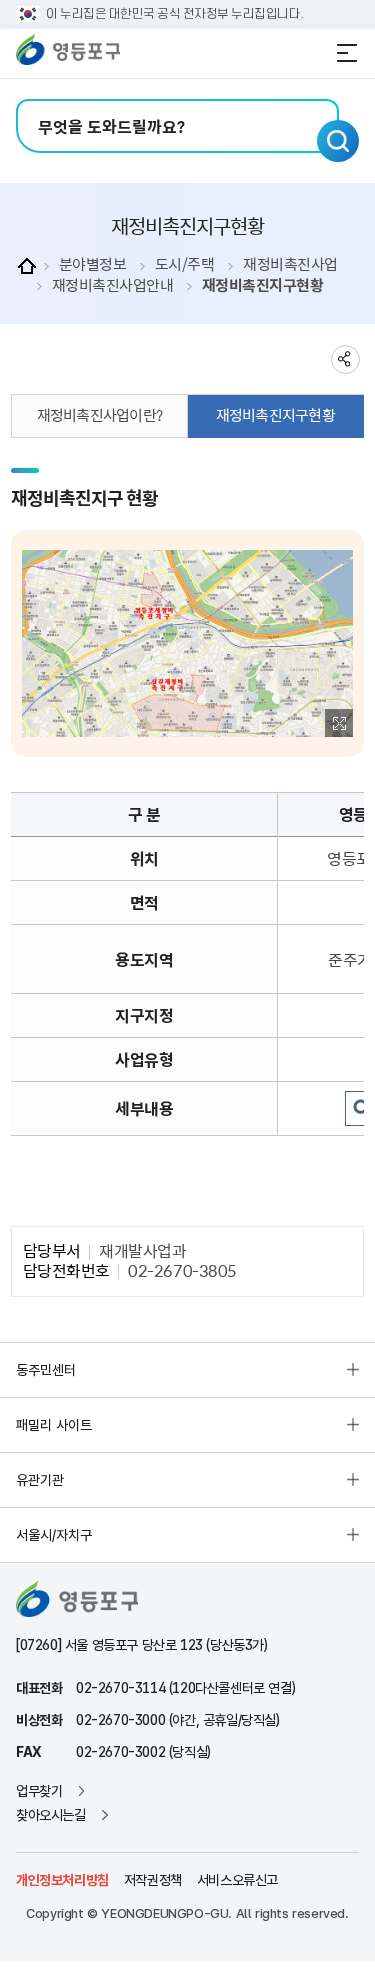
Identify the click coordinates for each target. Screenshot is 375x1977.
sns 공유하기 (345, 359)
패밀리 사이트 (54, 1425)
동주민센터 (46, 1370)
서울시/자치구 (54, 1535)
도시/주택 (185, 264)
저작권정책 (153, 1880)
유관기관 (40, 1480)
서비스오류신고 (237, 1880)
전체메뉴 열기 (347, 53)
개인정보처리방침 (62, 1880)
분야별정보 (93, 264)
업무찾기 (39, 1791)
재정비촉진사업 (290, 264)
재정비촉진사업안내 (113, 285)
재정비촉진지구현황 (263, 285)
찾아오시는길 (51, 1815)
